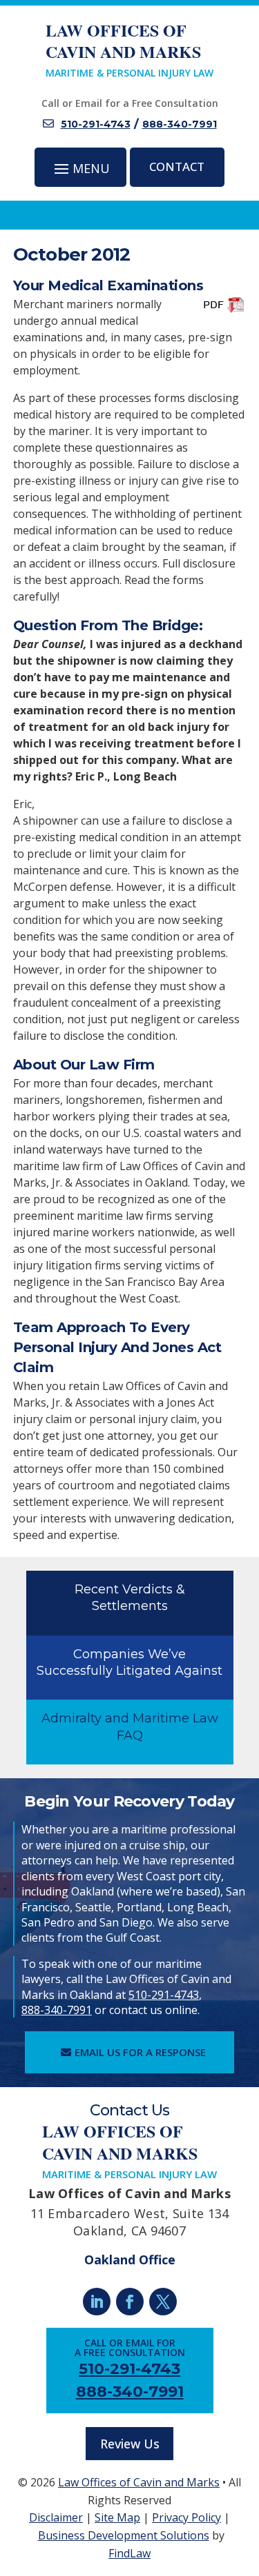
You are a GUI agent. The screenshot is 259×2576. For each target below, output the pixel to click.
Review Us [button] (130, 2444)
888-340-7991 (180, 124)
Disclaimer (56, 2517)
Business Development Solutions (124, 2535)
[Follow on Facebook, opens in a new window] (130, 2302)
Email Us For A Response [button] (140, 2052)
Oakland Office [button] (130, 2260)
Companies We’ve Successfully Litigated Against (129, 1662)
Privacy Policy (186, 2517)
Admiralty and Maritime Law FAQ (130, 1727)
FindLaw (129, 2553)
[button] (80, 168)
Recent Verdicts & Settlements (130, 1598)
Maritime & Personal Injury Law (129, 49)
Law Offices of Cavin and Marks (139, 2482)
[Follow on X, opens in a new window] (163, 2302)
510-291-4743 (96, 124)
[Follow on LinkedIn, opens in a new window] (97, 2302)
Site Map (117, 2517)
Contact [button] (177, 167)
